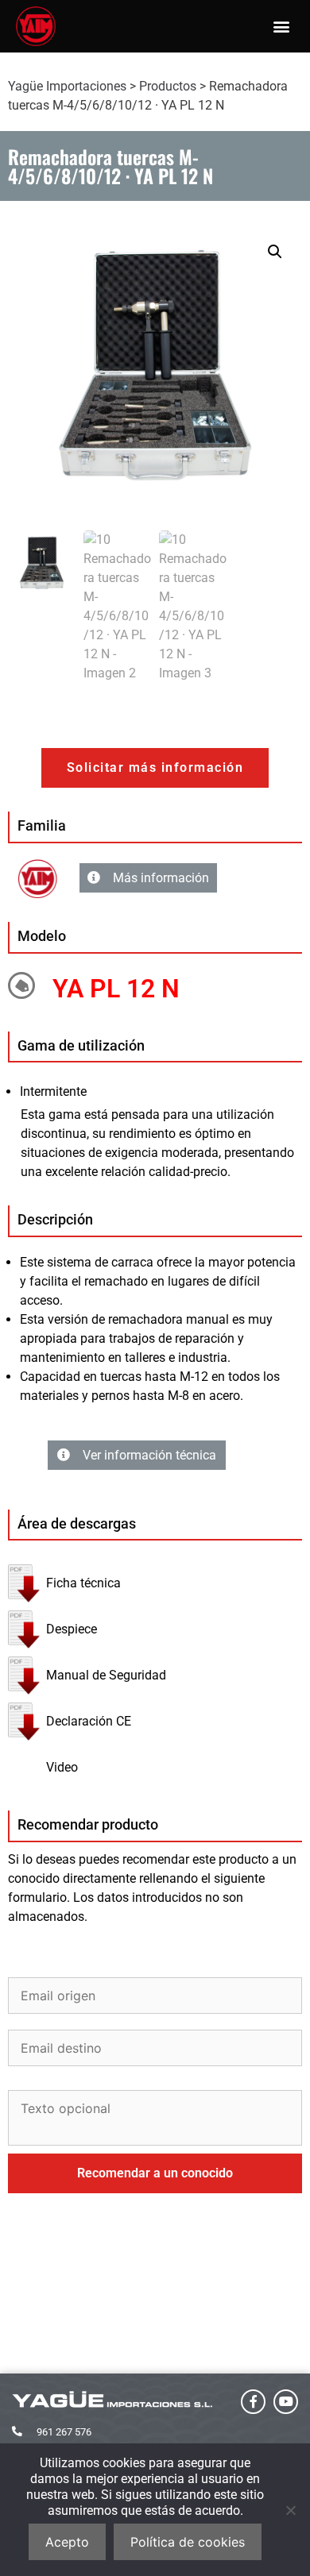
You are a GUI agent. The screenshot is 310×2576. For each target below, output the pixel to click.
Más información (161, 878)
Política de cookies (188, 2542)
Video (62, 1767)
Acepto (67, 2542)
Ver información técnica (149, 1455)
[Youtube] (286, 2402)
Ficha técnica (83, 1583)
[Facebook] (253, 2402)
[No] (290, 2510)
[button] (281, 27)
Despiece (72, 1629)
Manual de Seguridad (106, 1675)
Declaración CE (89, 1721)
